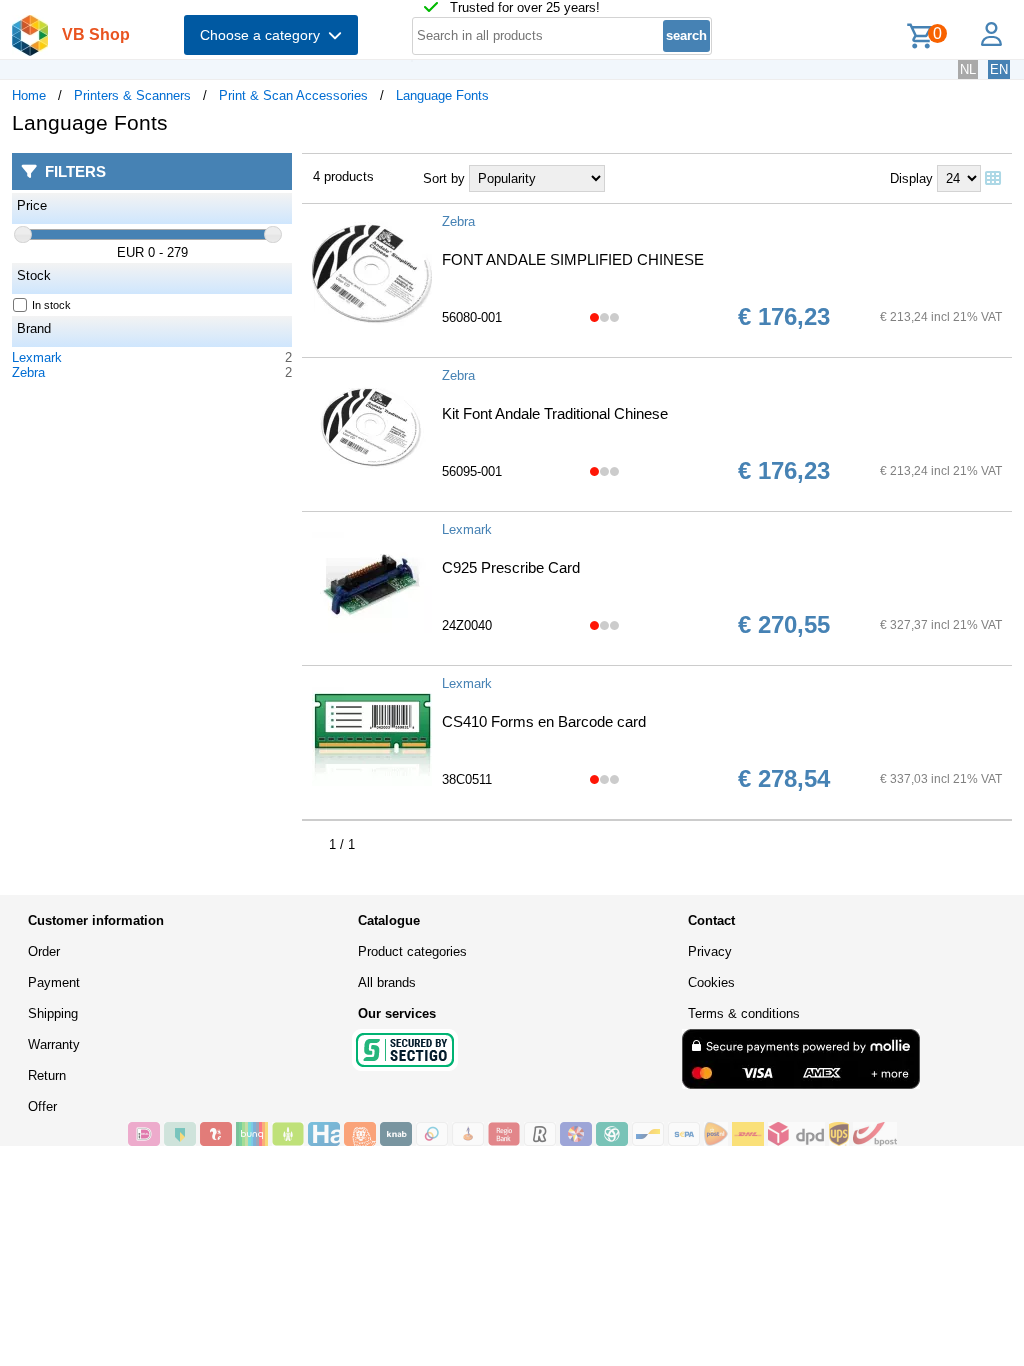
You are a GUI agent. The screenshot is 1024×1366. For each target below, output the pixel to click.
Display (911, 178)
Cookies (711, 982)
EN (999, 69)
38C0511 (467, 779)
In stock (51, 305)
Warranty (54, 1044)
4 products (343, 176)
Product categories (412, 951)
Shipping (53, 1013)
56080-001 (472, 317)
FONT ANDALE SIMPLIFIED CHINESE (573, 259)
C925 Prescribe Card (511, 567)
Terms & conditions (744, 1013)
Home (29, 95)
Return (47, 1075)
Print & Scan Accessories (293, 95)
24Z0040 (467, 625)
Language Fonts (442, 95)
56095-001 (472, 471)
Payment (54, 982)
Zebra (28, 372)
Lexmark (37, 357)
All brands (387, 982)
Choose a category (264, 35)
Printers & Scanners (132, 95)
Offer (42, 1106)
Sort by (444, 178)
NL (968, 69)
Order (44, 951)
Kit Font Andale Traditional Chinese (555, 413)
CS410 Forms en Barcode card (544, 721)
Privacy (710, 951)
